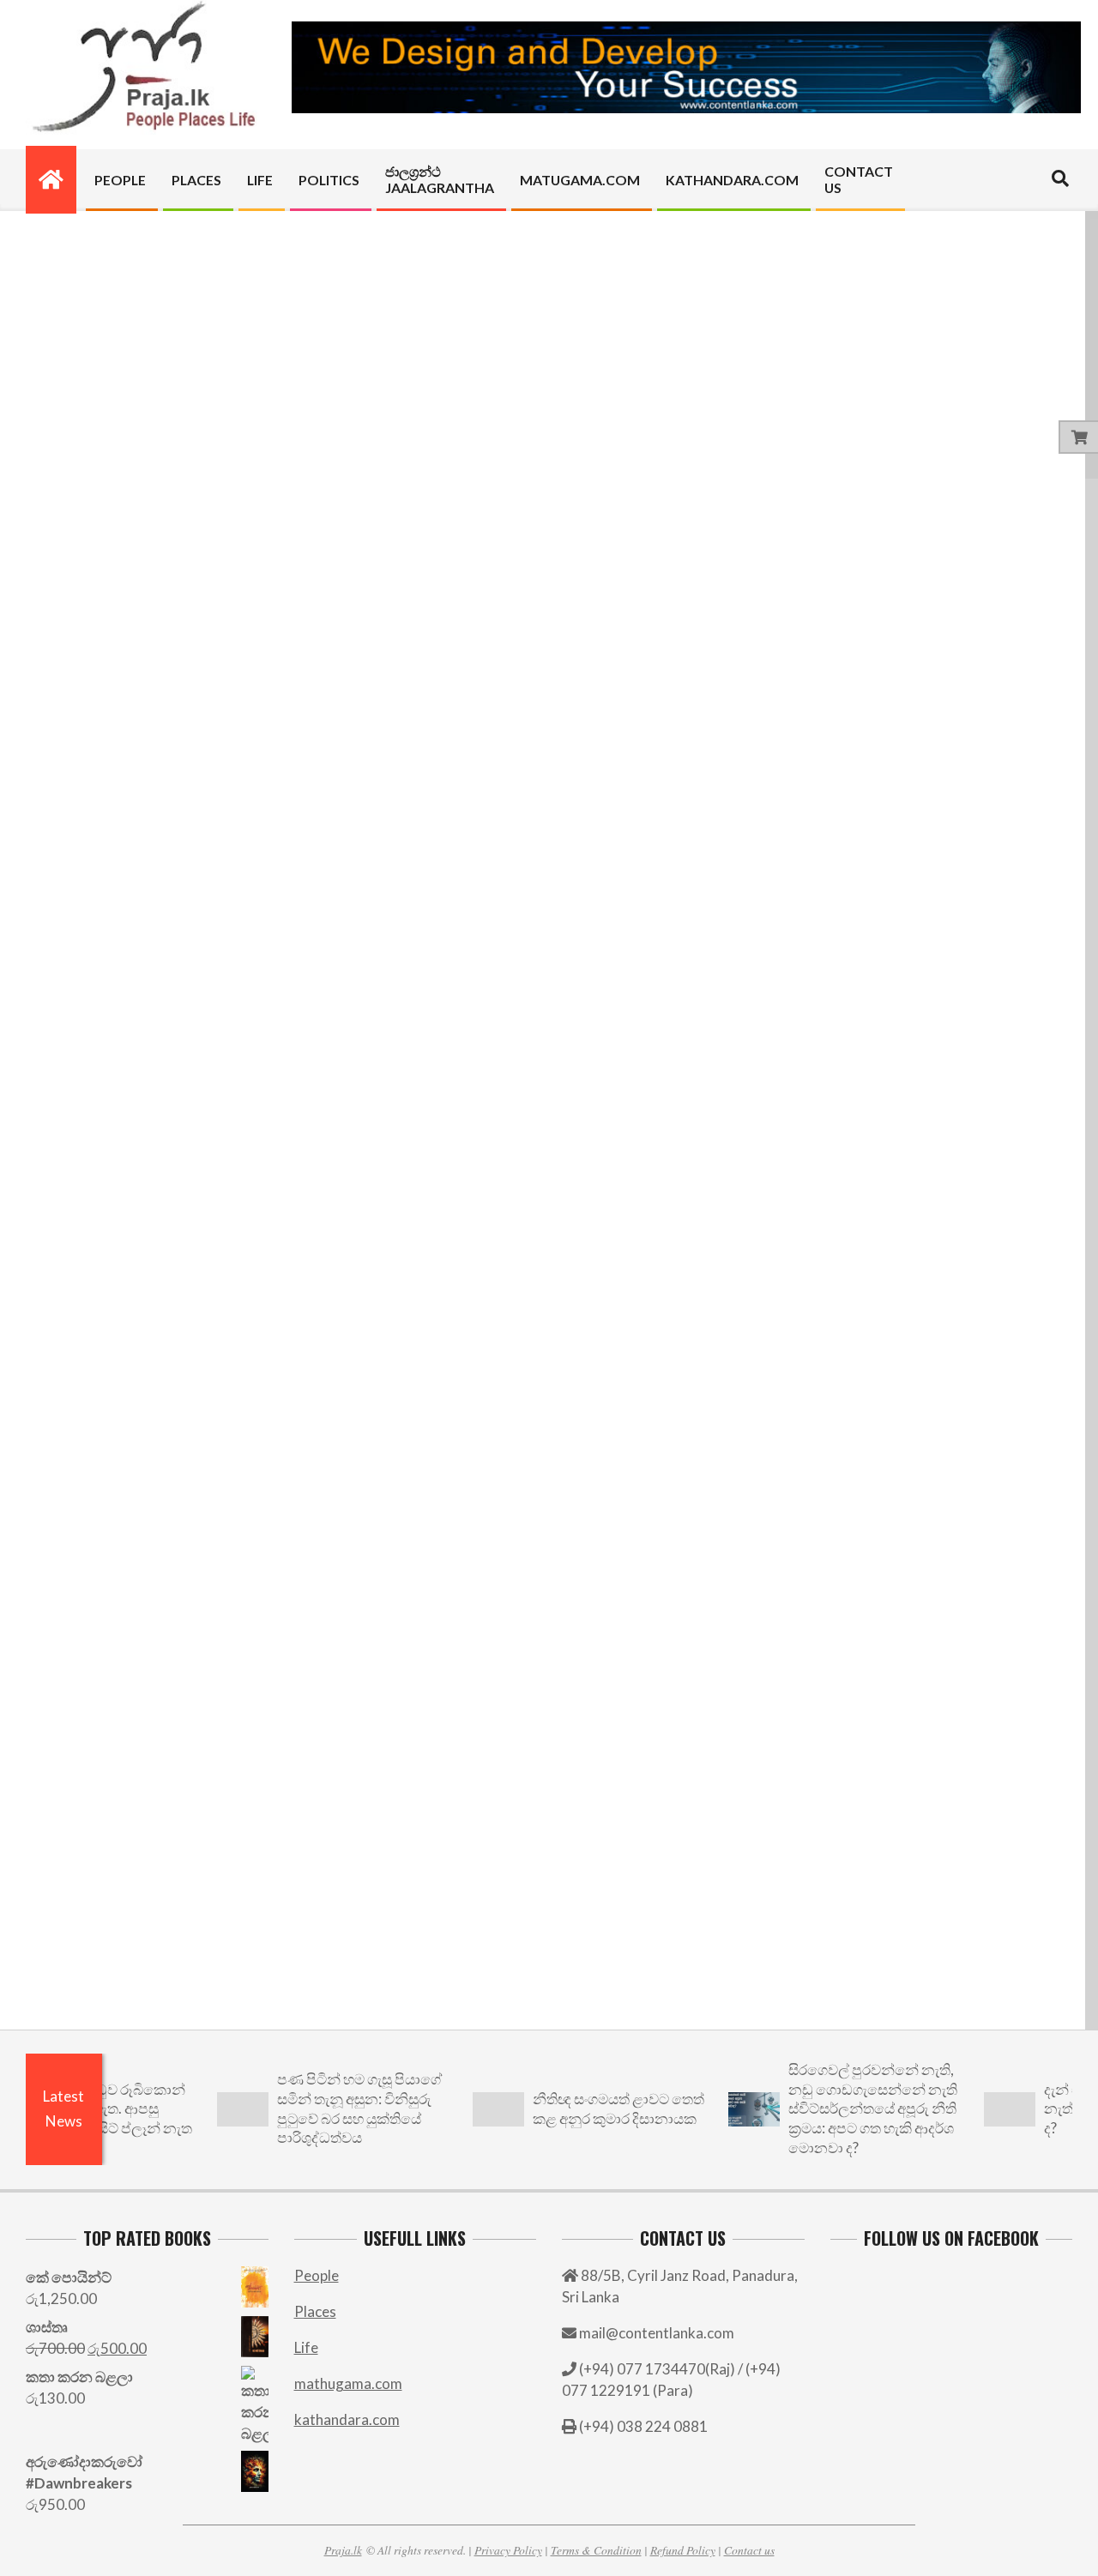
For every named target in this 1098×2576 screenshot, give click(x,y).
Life (306, 2347)
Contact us (749, 2550)
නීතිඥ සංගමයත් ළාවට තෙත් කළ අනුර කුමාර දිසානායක (588, 2108)
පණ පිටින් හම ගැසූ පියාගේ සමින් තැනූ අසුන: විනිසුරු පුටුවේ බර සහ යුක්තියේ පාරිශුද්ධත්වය (329, 2108)
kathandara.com (347, 2419)
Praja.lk (343, 2550)
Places (315, 2311)
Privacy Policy (508, 2550)
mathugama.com (348, 2383)
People (317, 2275)
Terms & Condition (596, 2550)
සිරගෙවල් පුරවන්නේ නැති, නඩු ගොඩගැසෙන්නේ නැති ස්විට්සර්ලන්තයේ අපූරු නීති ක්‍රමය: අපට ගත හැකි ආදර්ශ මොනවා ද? (843, 2108)
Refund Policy (683, 2550)
